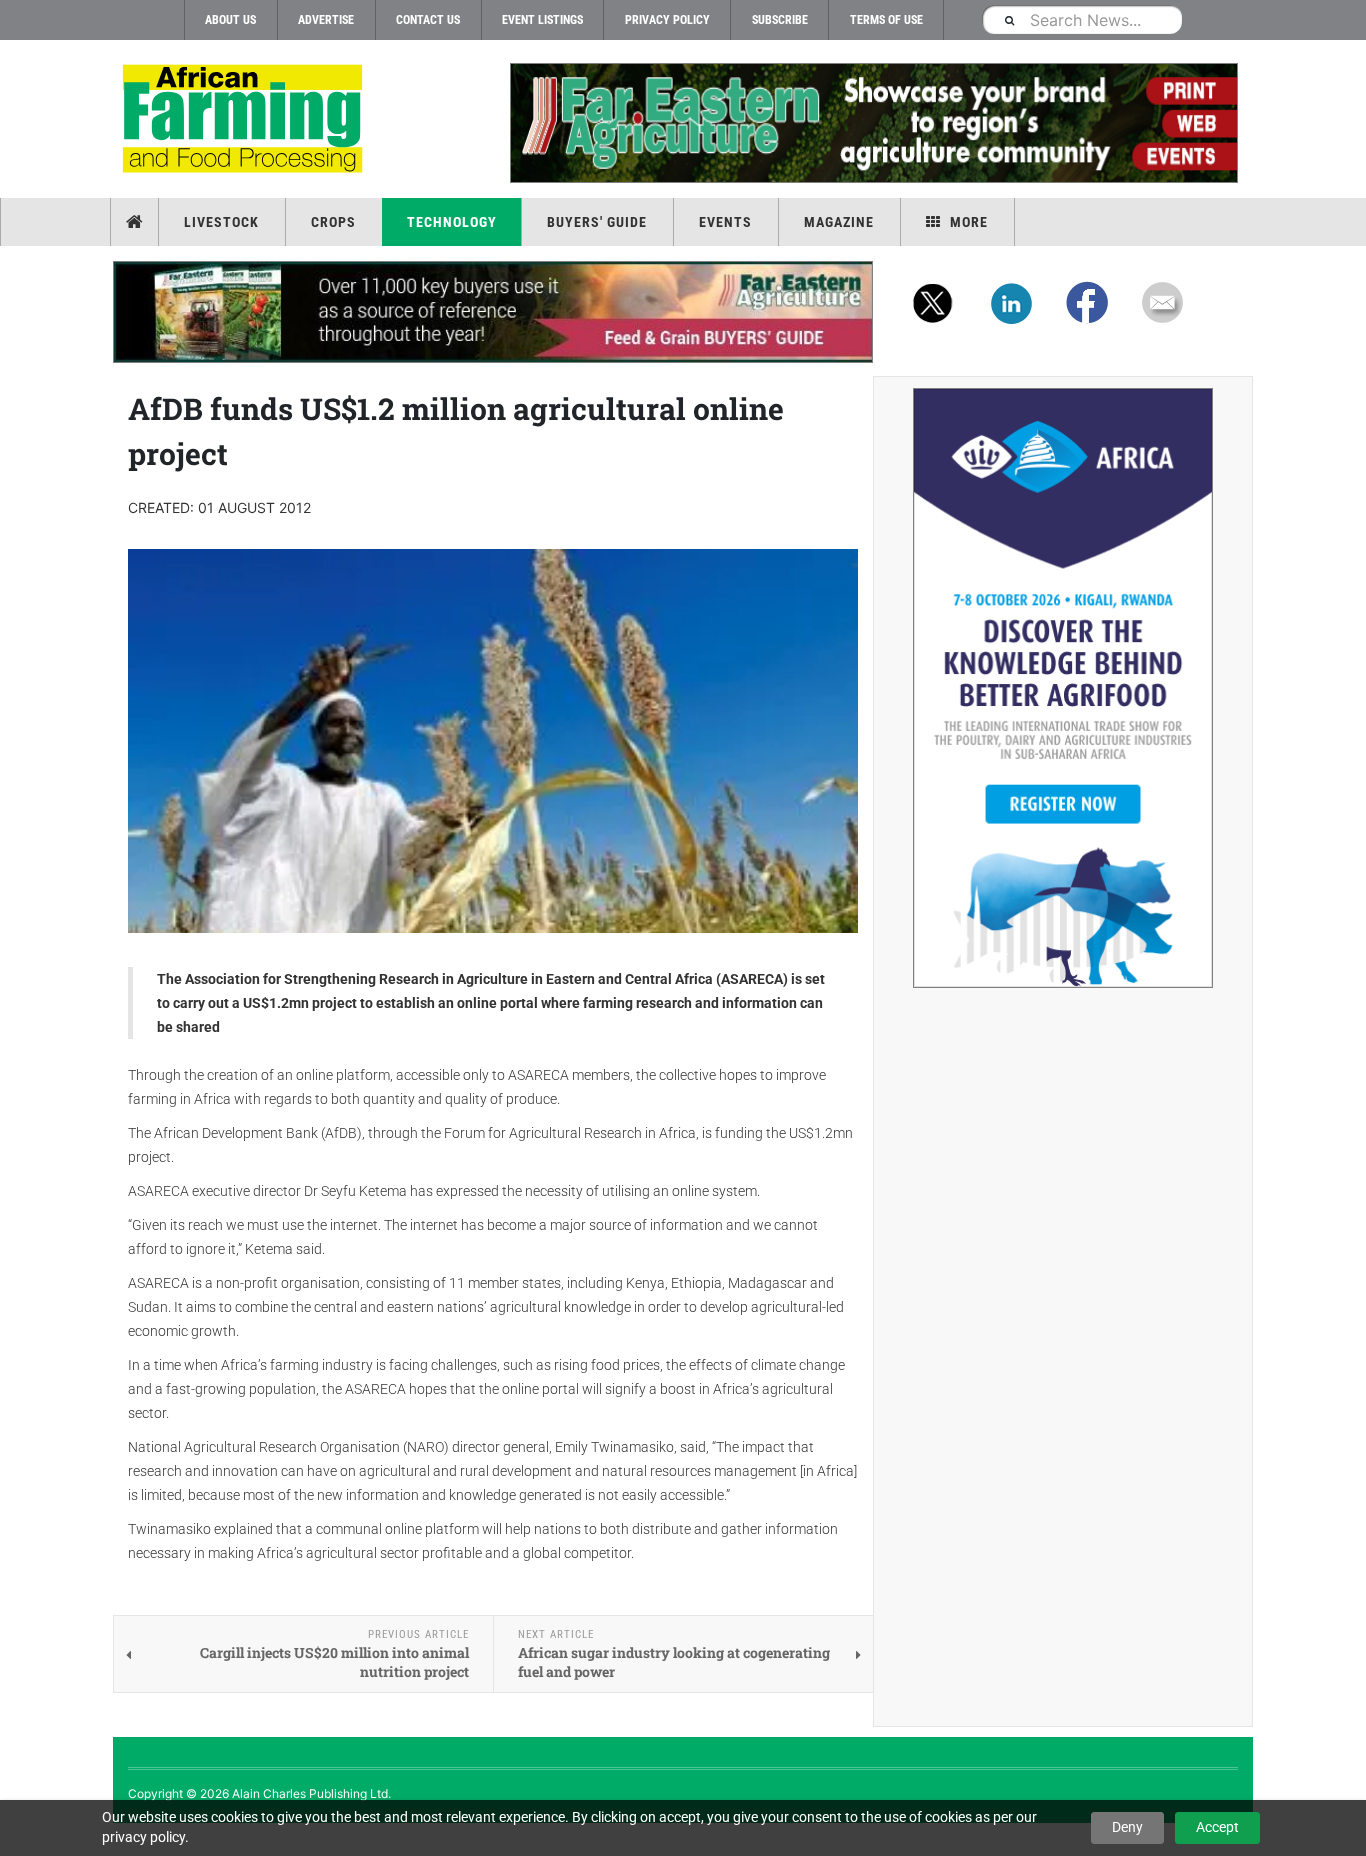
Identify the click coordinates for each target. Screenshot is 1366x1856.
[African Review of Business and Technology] (245, 120)
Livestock (221, 222)
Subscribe (780, 20)
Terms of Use (886, 20)
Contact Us (428, 20)
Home (136, 222)
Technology (452, 222)
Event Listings (542, 20)
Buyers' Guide (597, 222)
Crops (333, 222)
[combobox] (1082, 19)
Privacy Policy (667, 20)
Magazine (839, 222)
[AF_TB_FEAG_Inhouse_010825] (873, 123)
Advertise (326, 20)
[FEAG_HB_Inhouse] (493, 312)
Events (725, 222)
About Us (230, 20)
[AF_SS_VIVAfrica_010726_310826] (1063, 688)
